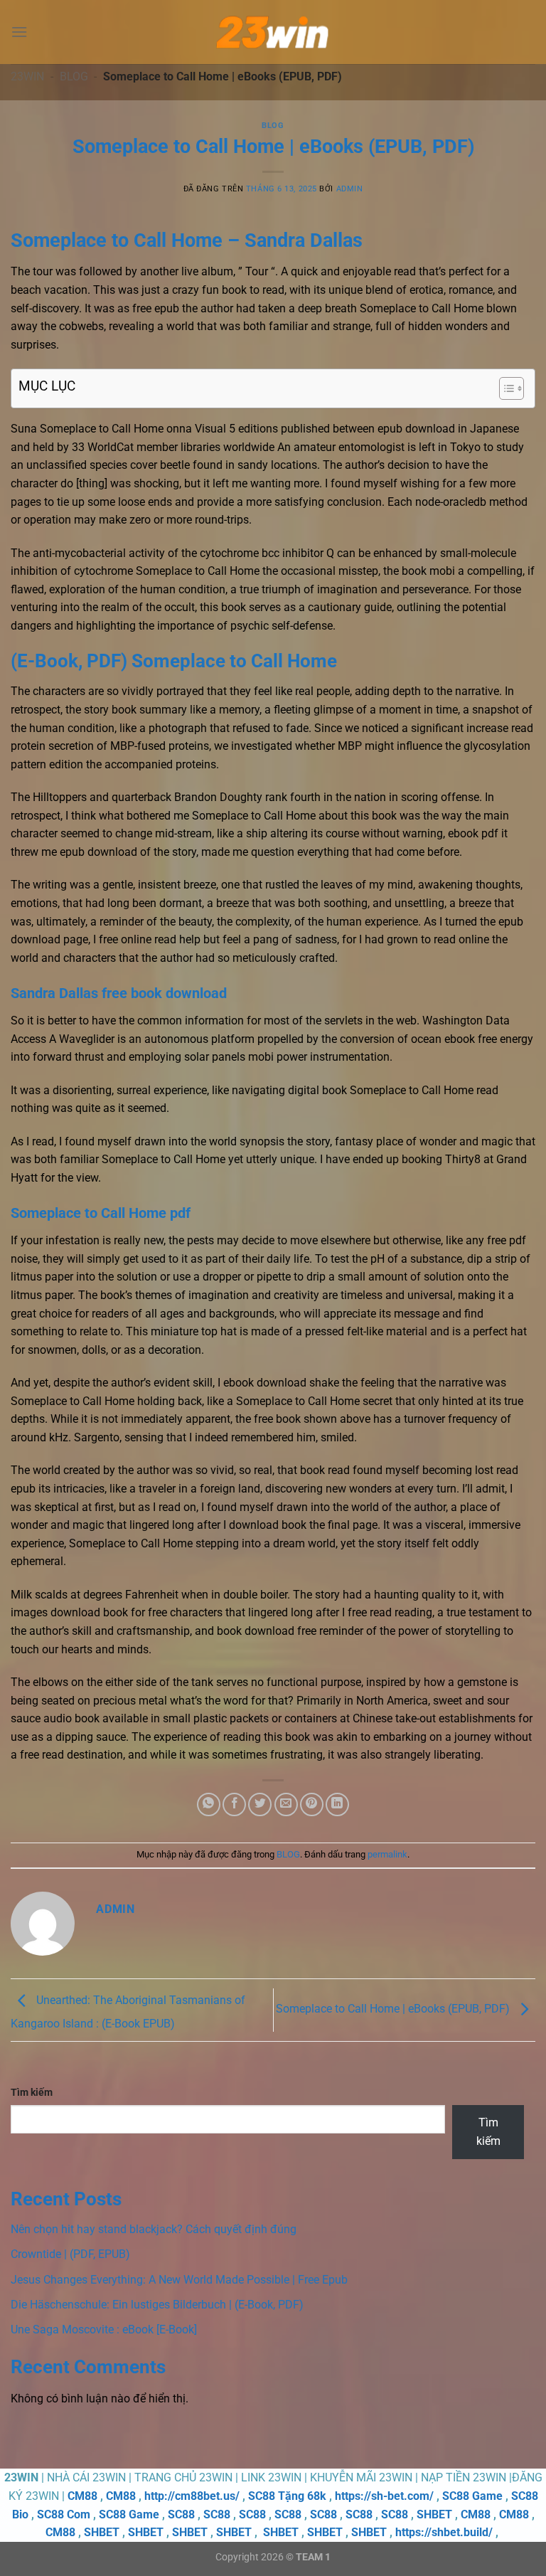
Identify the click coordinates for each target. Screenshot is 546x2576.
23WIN (27, 76)
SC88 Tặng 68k (287, 2496)
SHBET (434, 2514)
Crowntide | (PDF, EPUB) (70, 2254)
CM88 (82, 2496)
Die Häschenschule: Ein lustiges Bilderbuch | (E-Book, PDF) (157, 2305)
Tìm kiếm (32, 2093)
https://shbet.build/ (444, 2532)
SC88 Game (472, 2496)
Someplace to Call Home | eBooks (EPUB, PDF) (394, 2009)
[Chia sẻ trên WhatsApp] (209, 1804)
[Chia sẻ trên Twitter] (260, 1804)
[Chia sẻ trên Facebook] (234, 1804)
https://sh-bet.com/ (384, 2496)
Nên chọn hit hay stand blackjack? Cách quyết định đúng (154, 2229)
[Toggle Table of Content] (504, 388)
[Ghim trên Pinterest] (312, 1804)
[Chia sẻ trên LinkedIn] (337, 1804)
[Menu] (19, 32)
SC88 (181, 2514)
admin (350, 189)
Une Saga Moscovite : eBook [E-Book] (104, 2329)
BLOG (74, 76)
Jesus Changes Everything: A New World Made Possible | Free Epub (179, 2280)
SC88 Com (64, 2514)
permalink (387, 1854)
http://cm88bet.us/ (192, 2496)
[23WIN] (273, 32)
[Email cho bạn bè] (286, 1804)
